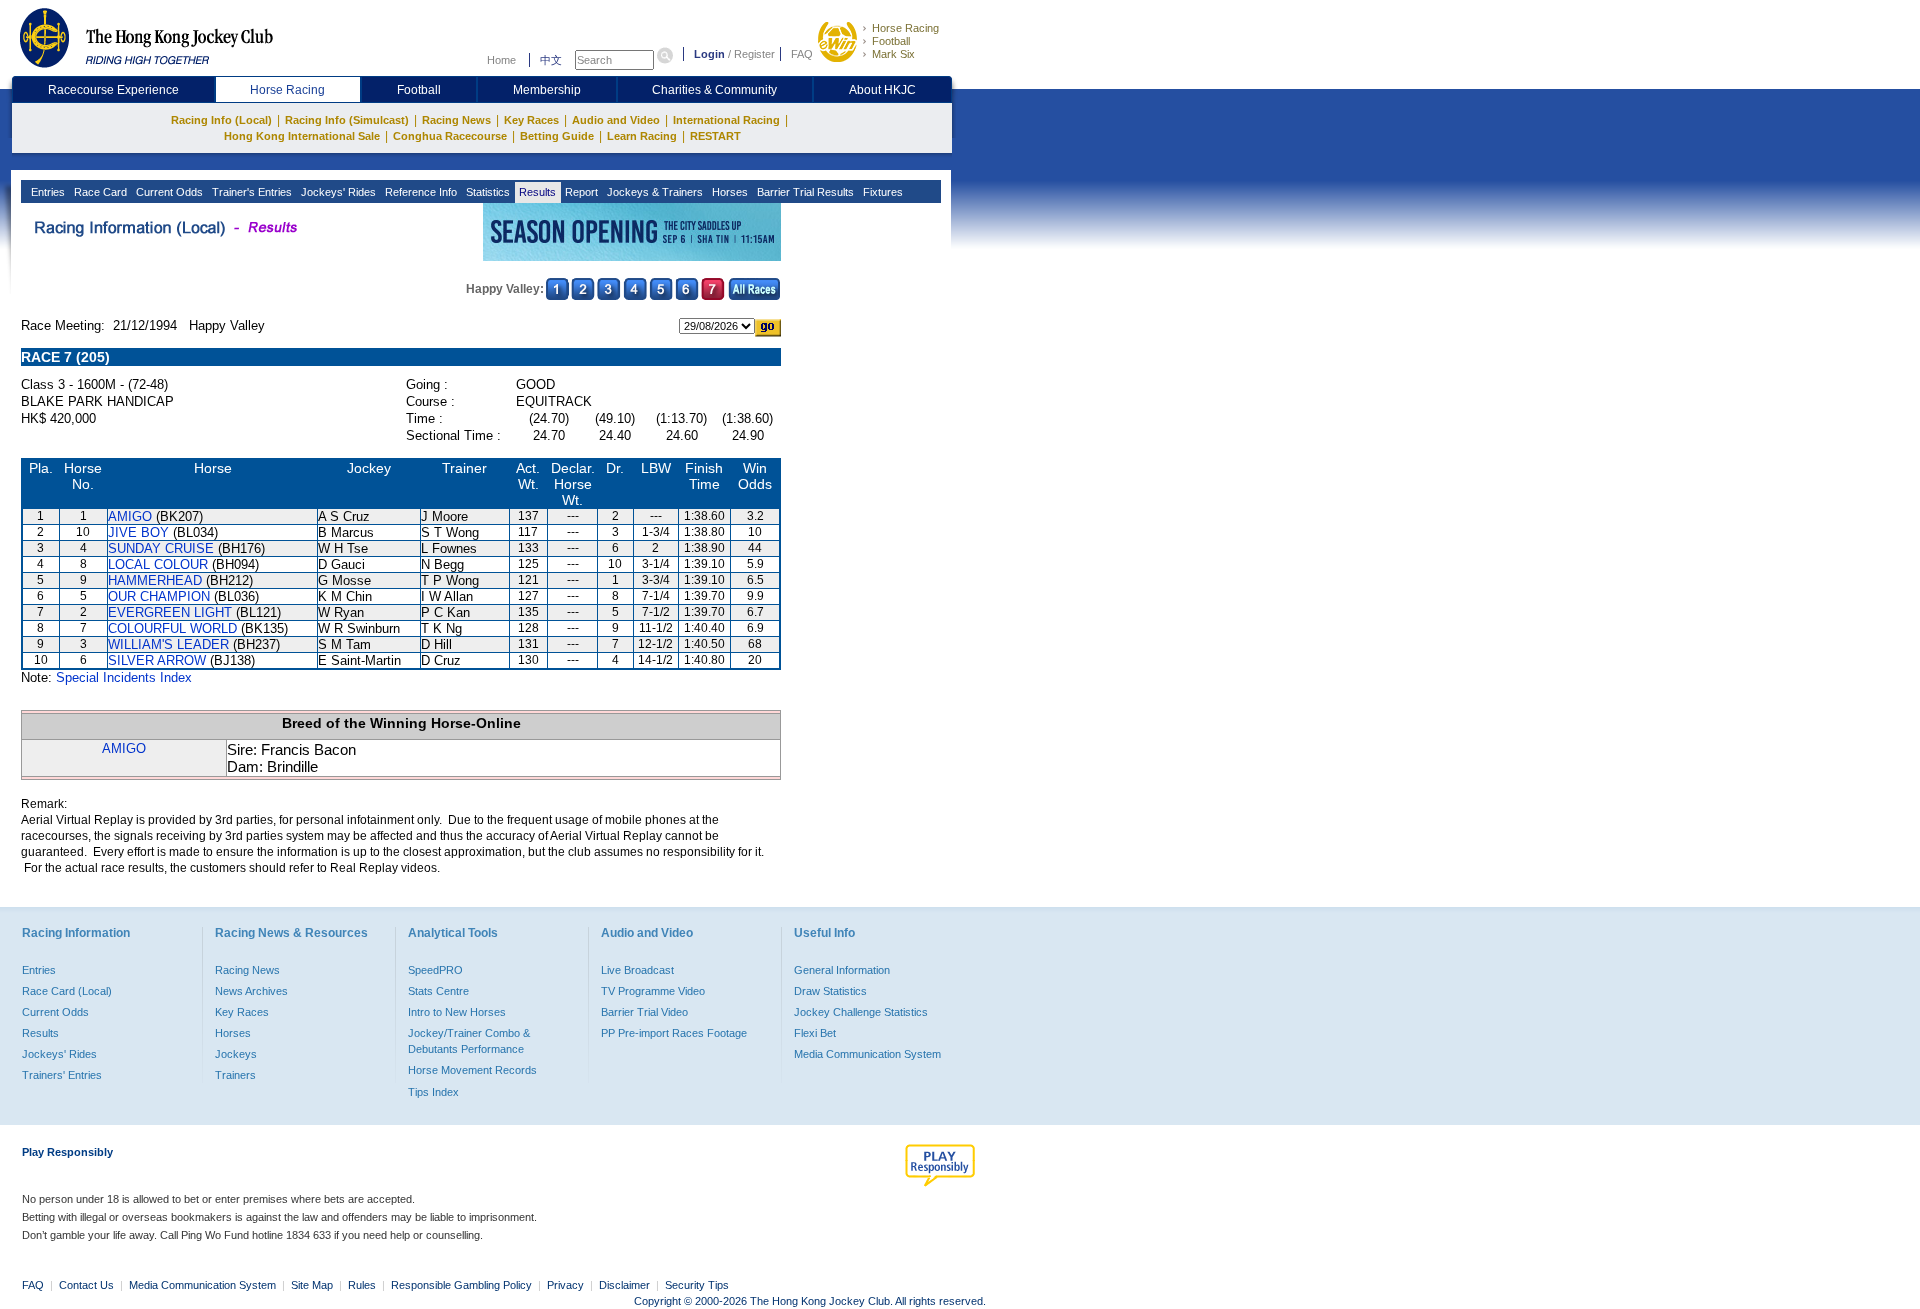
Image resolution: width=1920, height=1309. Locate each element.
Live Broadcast (637, 970)
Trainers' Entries (62, 1075)
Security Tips (697, 1285)
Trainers (235, 1075)
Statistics (486, 192)
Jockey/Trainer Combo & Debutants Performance (469, 1041)
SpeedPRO (435, 970)
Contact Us (86, 1285)
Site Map (312, 1285)
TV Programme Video (653, 991)
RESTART (715, 136)
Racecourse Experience (113, 90)
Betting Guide (557, 136)
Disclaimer (624, 1285)
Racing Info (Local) (221, 120)
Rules (363, 1285)
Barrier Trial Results (804, 192)
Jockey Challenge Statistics (861, 1012)
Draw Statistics (830, 991)
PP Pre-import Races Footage (674, 1033)
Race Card (99, 192)
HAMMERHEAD (155, 580)
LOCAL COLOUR (158, 564)
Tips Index (433, 1092)
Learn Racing (642, 136)
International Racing (726, 120)
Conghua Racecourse (450, 136)
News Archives (251, 991)
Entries (46, 192)
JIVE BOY (138, 532)
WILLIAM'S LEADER (168, 644)
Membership (547, 90)
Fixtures (881, 192)
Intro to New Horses (457, 1012)
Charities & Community (714, 90)
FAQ (802, 54)
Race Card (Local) (67, 991)
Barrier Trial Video (644, 1012)
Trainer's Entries (250, 192)
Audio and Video (616, 120)
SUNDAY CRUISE (161, 548)
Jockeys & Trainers (653, 192)
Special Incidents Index (124, 677)
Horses (728, 192)
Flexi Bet (815, 1033)
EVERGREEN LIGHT (170, 612)
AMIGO (130, 516)
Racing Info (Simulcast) (347, 120)
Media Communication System (867, 1054)
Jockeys (236, 1054)
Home (501, 60)
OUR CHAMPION (159, 596)
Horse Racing (905, 28)
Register (754, 54)
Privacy (565, 1285)
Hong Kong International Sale (302, 136)
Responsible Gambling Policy (461, 1285)
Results (536, 192)
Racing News (456, 120)
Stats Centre (438, 991)
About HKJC (882, 90)
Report (580, 192)
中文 (551, 60)
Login (709, 54)
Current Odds (168, 192)
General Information (842, 970)
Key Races (531, 120)
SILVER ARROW (157, 660)
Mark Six (893, 54)
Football (891, 41)
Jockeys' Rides (337, 192)
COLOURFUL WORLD (172, 628)
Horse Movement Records (472, 1070)
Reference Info (419, 192)
